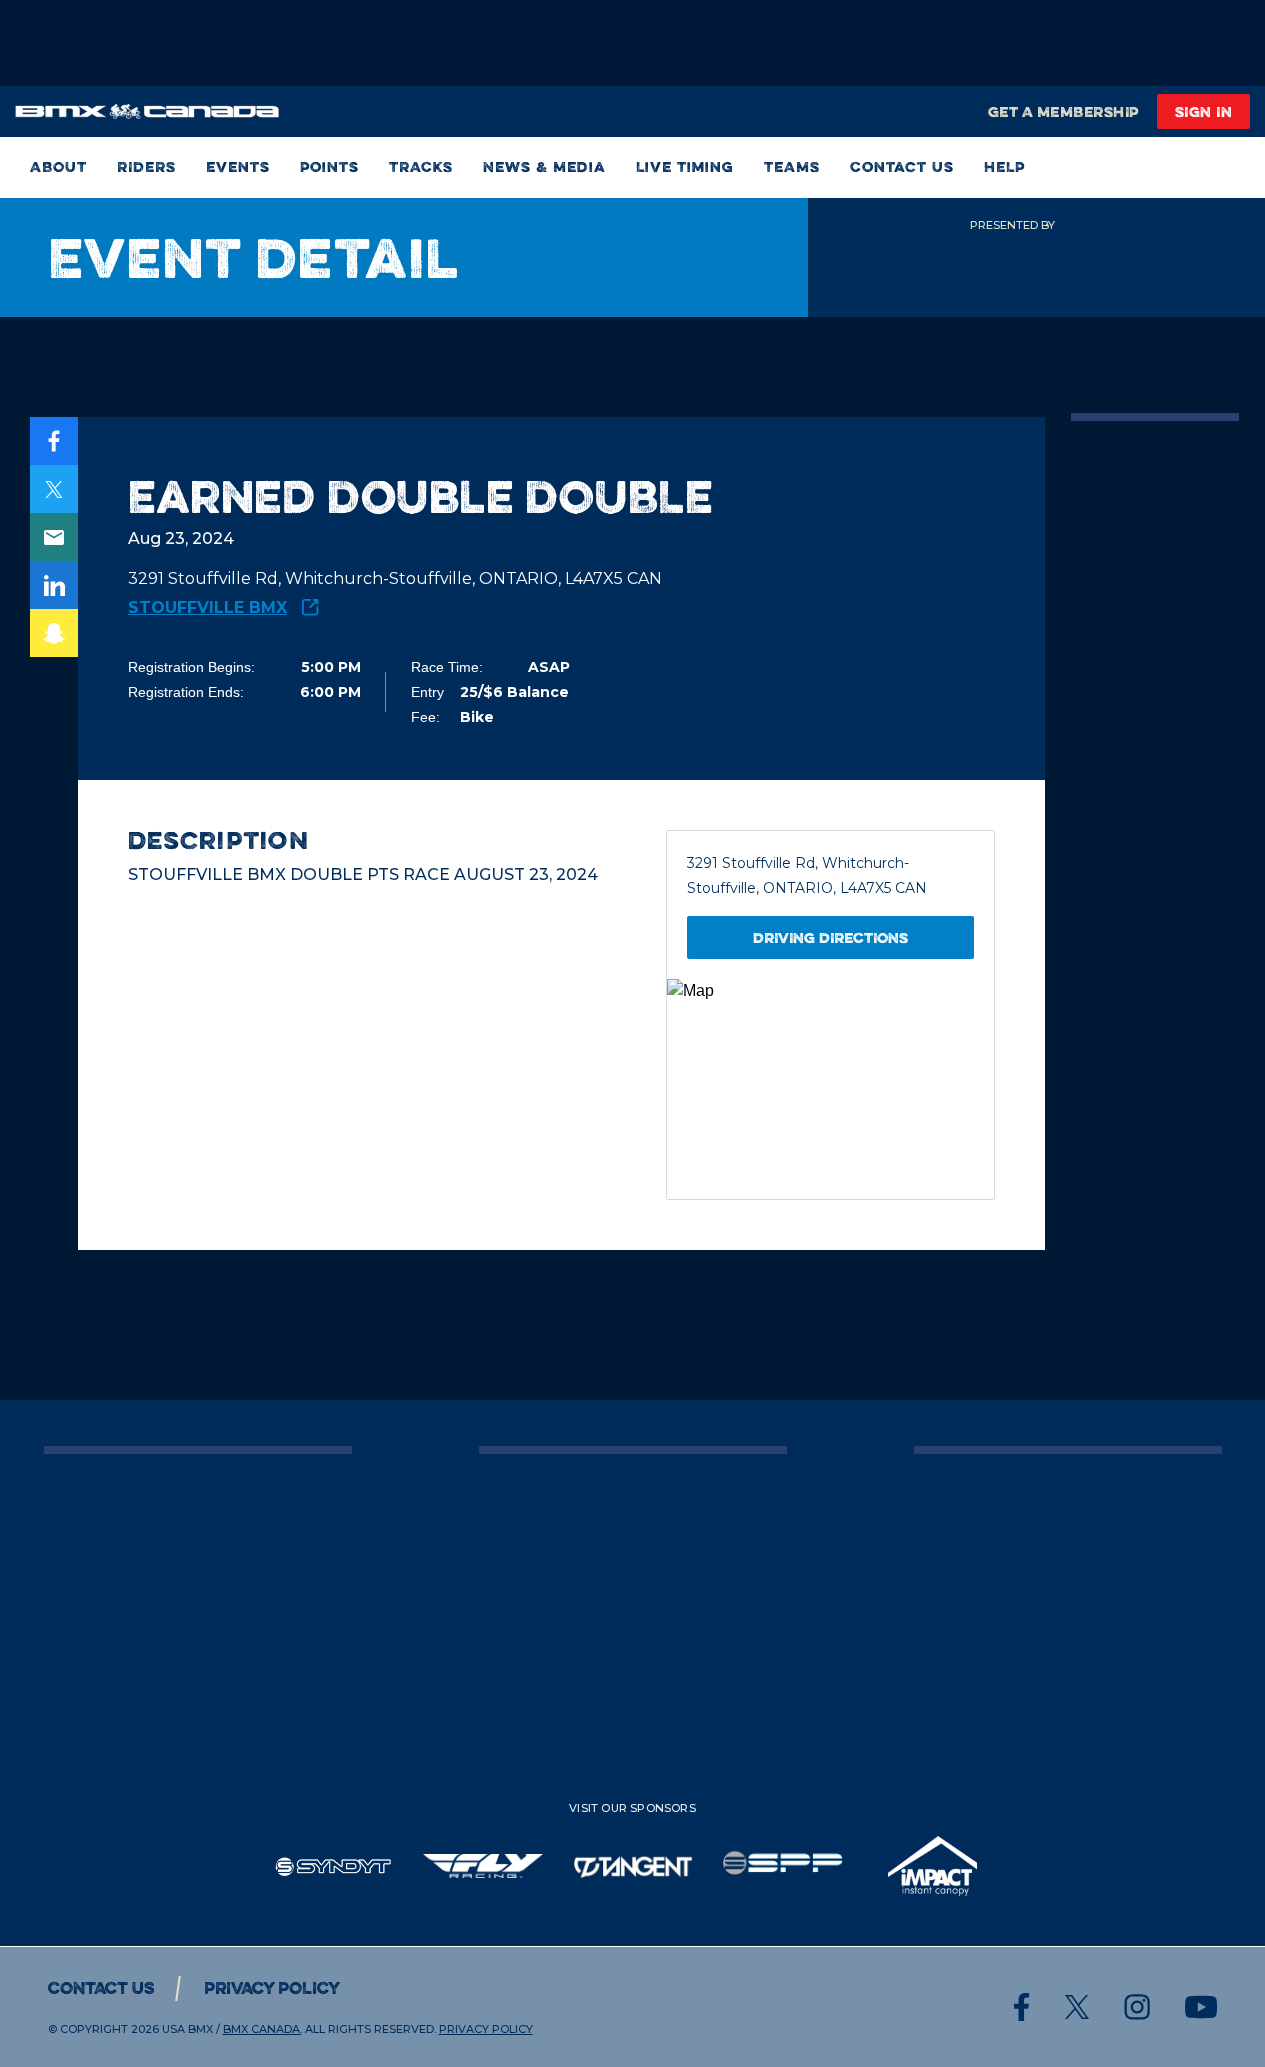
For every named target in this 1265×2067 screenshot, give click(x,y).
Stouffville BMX (207, 607)
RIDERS (146, 167)
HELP (1004, 167)
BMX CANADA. (262, 2029)
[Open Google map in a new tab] (830, 1089)
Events (238, 167)
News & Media (544, 167)
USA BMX (187, 2029)
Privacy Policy (272, 1988)
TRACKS (421, 167)
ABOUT (58, 167)
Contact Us (902, 167)
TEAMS (792, 167)
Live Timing (685, 167)
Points (329, 167)
